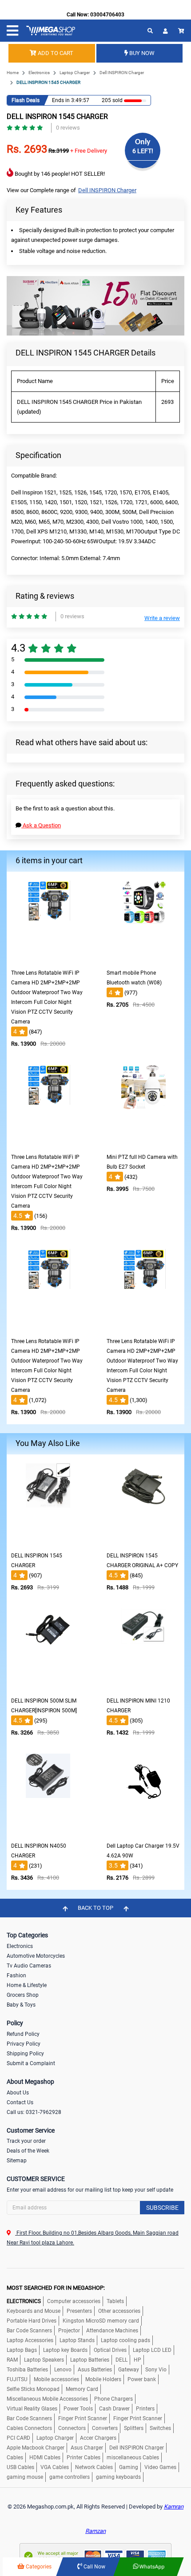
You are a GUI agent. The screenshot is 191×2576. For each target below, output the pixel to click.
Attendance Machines (112, 2331)
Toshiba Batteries (27, 2370)
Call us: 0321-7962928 (34, 2112)
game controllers (70, 2477)
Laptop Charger (75, 73)
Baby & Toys (21, 2005)
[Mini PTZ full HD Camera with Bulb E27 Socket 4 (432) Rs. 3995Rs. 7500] (143, 1143)
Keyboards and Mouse (34, 2311)
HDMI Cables (45, 2457)
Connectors (72, 2428)
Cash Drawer (114, 2409)
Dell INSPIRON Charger (122, 73)
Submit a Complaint (31, 2063)
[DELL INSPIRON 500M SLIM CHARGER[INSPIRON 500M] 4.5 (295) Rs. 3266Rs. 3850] (48, 1686)
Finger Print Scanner (83, 2418)
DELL (121, 2360)
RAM (12, 2360)
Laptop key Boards (65, 2350)
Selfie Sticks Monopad (33, 2389)
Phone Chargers (113, 2399)
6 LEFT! (143, 151)
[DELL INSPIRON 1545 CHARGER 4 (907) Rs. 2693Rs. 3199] (48, 1541)
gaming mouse (25, 2477)
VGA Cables (55, 2467)
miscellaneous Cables (133, 2457)
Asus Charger (87, 2448)
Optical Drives (110, 2350)
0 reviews (68, 128)
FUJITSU (17, 2379)
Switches (160, 2428)
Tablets (115, 2301)
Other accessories (119, 2311)
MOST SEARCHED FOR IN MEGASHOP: (56, 2288)
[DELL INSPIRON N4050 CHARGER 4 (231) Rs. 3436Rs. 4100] (48, 1831)
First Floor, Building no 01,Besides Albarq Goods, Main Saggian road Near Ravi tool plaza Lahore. (93, 2238)
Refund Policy (23, 2034)
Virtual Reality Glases (32, 2409)
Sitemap (17, 2161)
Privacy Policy (24, 2044)
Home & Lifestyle (27, 1985)
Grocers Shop (23, 1995)
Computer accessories (74, 2301)
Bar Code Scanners (29, 2331)
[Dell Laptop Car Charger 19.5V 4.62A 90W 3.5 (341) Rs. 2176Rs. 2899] (143, 1831)
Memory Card (82, 2389)
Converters (105, 2428)
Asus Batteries (95, 2370)
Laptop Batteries (90, 2360)
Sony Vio (156, 2370)
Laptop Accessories (30, 2340)
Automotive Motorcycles (36, 1956)
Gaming (129, 2467)
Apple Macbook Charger (36, 2448)
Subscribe (162, 2208)
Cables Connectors (29, 2428)
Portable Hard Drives (32, 2321)
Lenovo (63, 2370)
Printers (145, 2409)
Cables (15, 2457)
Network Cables (94, 2467)
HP (137, 2360)
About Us (18, 2093)
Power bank (142, 2379)
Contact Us (20, 2102)
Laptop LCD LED (152, 2350)
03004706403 (107, 15)
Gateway (129, 2370)
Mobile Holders (103, 2379)
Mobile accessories (56, 2379)
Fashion (16, 1975)
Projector (69, 2331)
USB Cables (20, 2467)
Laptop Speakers (44, 2360)
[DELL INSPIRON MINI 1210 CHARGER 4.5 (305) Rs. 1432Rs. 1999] (143, 1686)
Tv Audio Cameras (29, 1966)
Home (13, 73)
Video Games (160, 2467)
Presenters (79, 2311)
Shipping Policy (25, 2054)
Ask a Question (41, 825)
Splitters (134, 2428)
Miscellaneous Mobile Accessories (47, 2399)
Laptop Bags (22, 2350)
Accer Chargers (98, 2438)
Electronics (39, 73)
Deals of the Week (28, 2151)
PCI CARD (18, 2438)
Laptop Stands (77, 2340)
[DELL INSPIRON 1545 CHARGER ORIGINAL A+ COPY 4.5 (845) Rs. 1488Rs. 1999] (143, 1541)
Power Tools (78, 2409)
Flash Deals (26, 100)
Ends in (61, 100)
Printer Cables (84, 2457)
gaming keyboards (118, 2477)
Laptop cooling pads (125, 2340)
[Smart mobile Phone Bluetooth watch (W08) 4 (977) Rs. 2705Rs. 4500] (143, 958)
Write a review (162, 618)
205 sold (112, 100)
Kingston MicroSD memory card (101, 2321)
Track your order (26, 2141)
